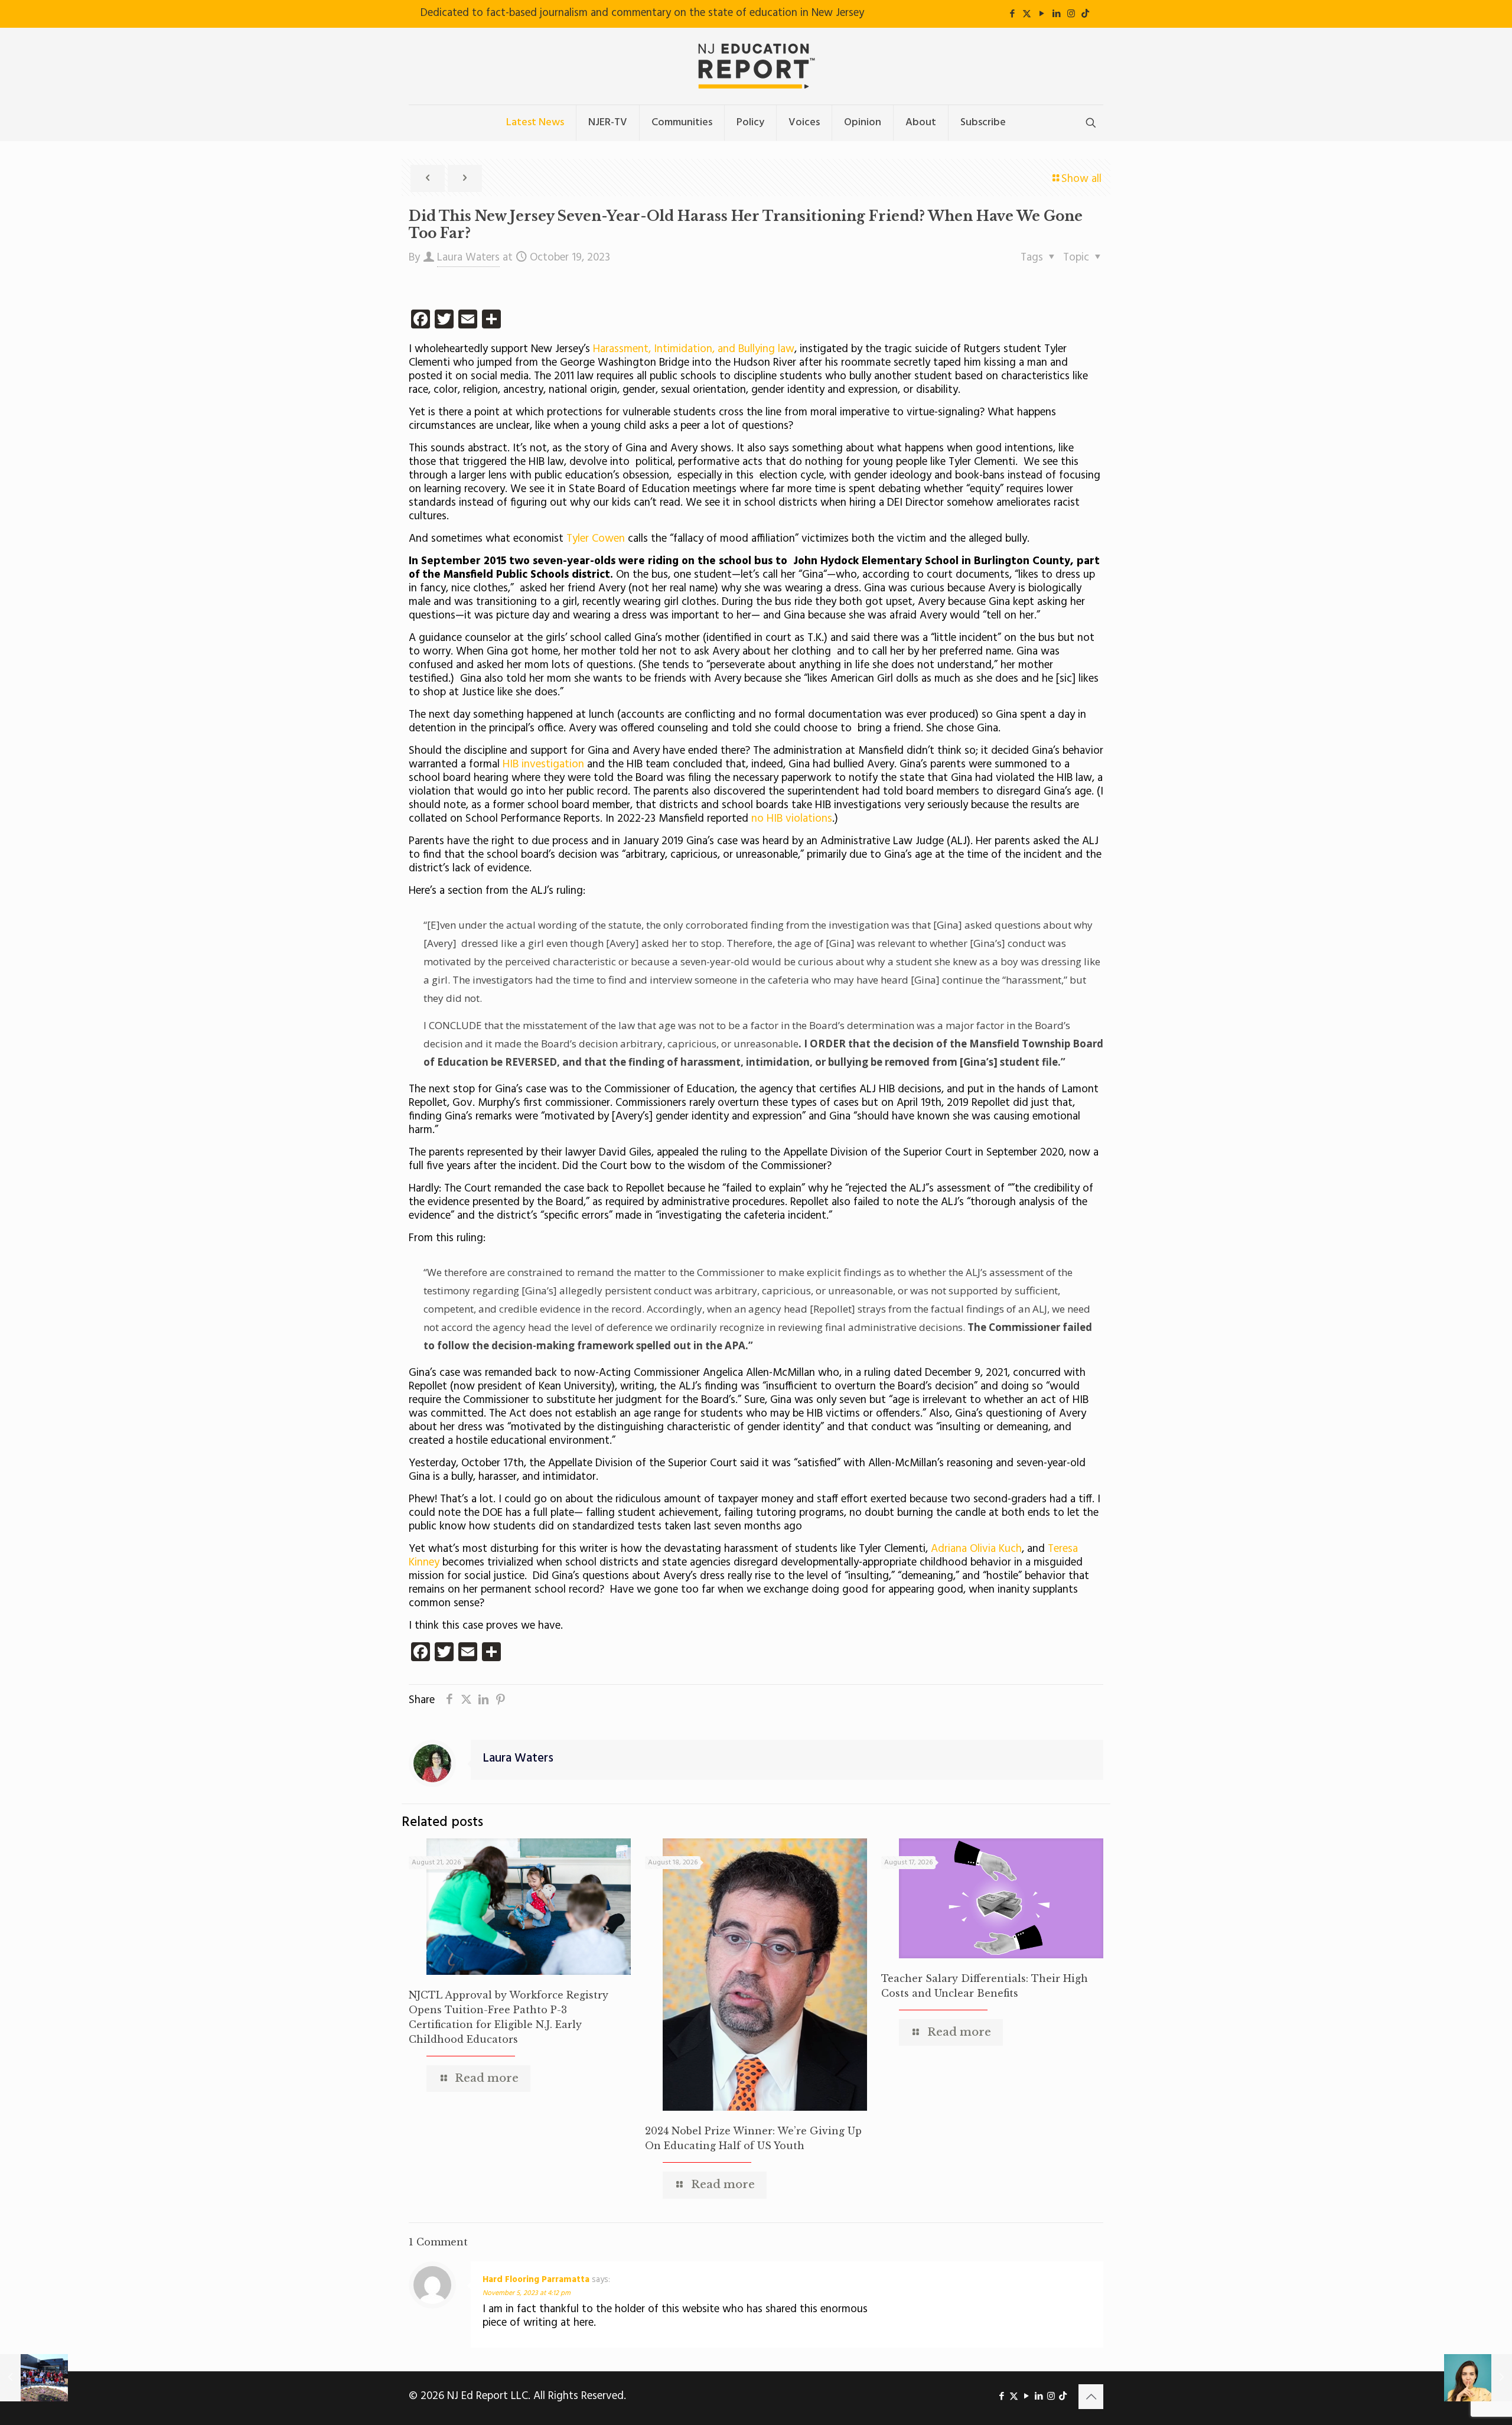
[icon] (1085, 14)
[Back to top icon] (1091, 2397)
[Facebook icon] (1012, 14)
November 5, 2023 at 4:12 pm (527, 2293)
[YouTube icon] (1042, 14)
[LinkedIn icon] (1056, 14)
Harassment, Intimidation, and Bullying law (692, 349)
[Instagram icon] (1071, 14)
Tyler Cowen (596, 539)
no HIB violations (792, 819)
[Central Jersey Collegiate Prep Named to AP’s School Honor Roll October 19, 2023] (34, 2378)
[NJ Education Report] (756, 66)
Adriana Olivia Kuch (976, 1549)
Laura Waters (468, 258)
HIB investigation (543, 764)
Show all (1081, 179)
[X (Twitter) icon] (1027, 14)
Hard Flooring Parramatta (536, 2280)
